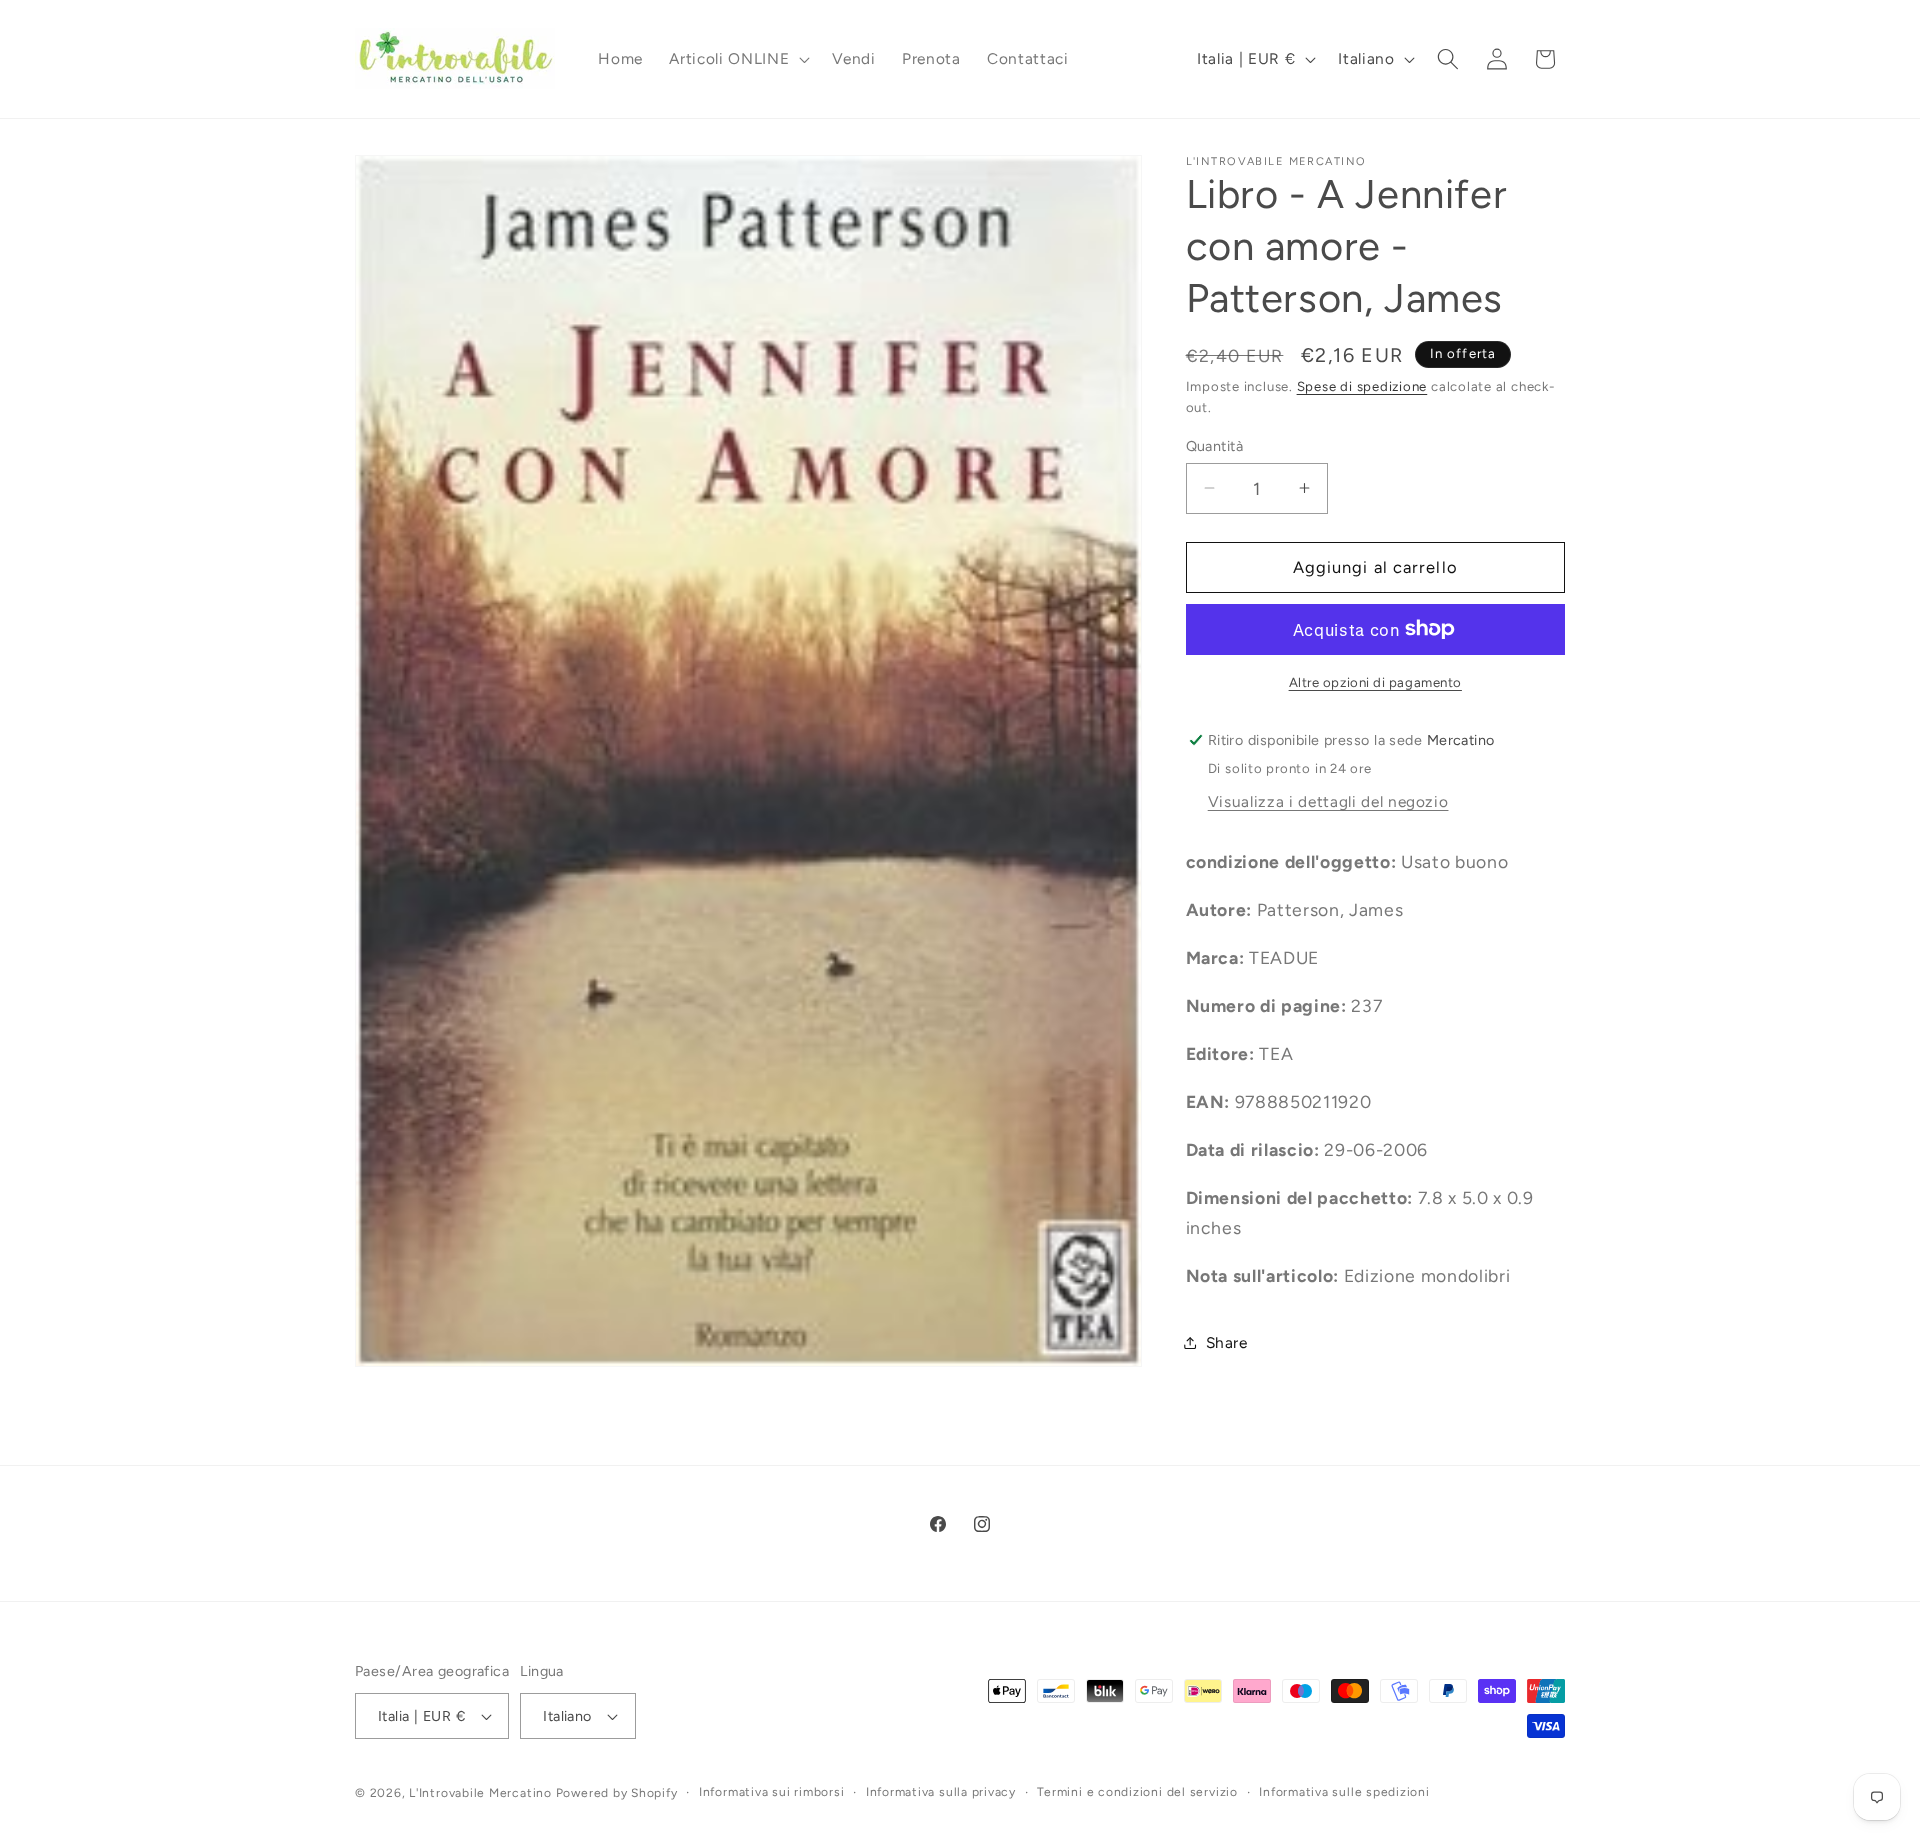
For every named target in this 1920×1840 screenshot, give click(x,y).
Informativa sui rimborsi (771, 1792)
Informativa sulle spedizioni (1344, 1792)
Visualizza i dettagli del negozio (1328, 800)
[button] (737, 59)
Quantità (1215, 445)
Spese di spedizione (1362, 385)
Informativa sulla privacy (941, 1792)
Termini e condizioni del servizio (1137, 1792)
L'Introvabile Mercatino (480, 1793)
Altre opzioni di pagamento (1375, 681)
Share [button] (1227, 1342)
